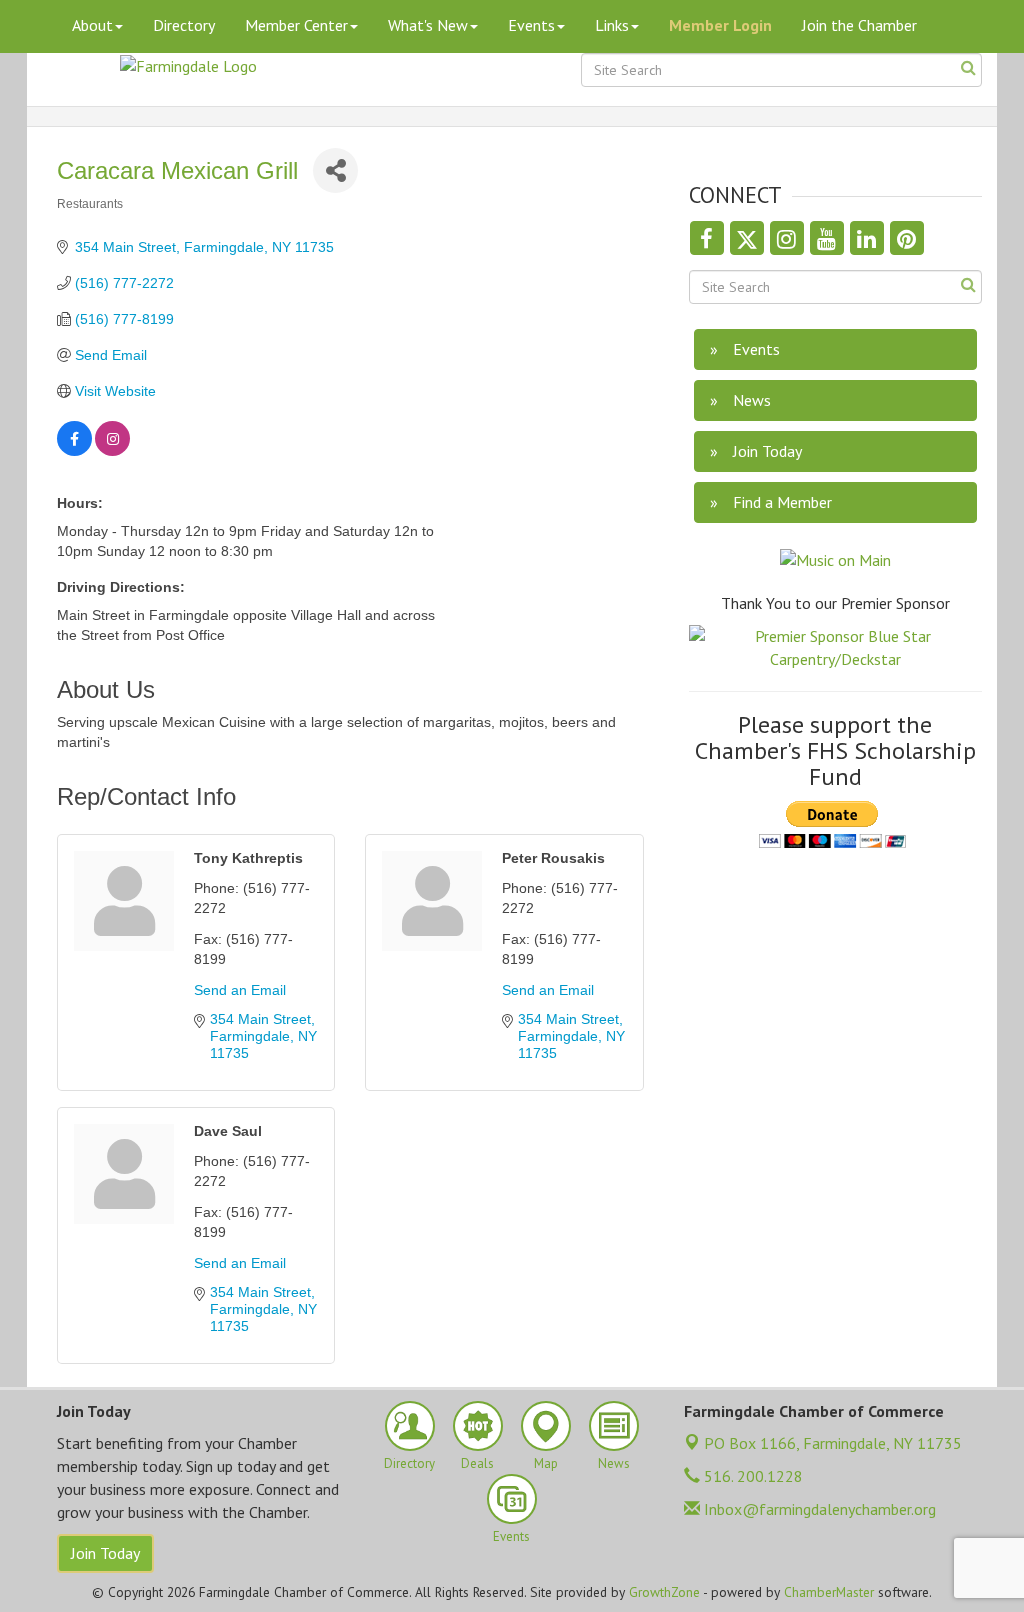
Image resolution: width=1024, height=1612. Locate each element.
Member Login (720, 25)
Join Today (105, 1553)
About (92, 25)
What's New (428, 25)
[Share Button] (335, 170)
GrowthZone (664, 1592)
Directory (184, 25)
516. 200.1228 (751, 1476)
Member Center (296, 25)
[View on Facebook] (74, 451)
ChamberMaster (829, 1592)
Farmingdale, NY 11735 (833, 1443)
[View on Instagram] (112, 451)
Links (612, 25)
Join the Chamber (859, 25)
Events (531, 25)
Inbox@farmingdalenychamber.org (818, 1509)
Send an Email (240, 990)
